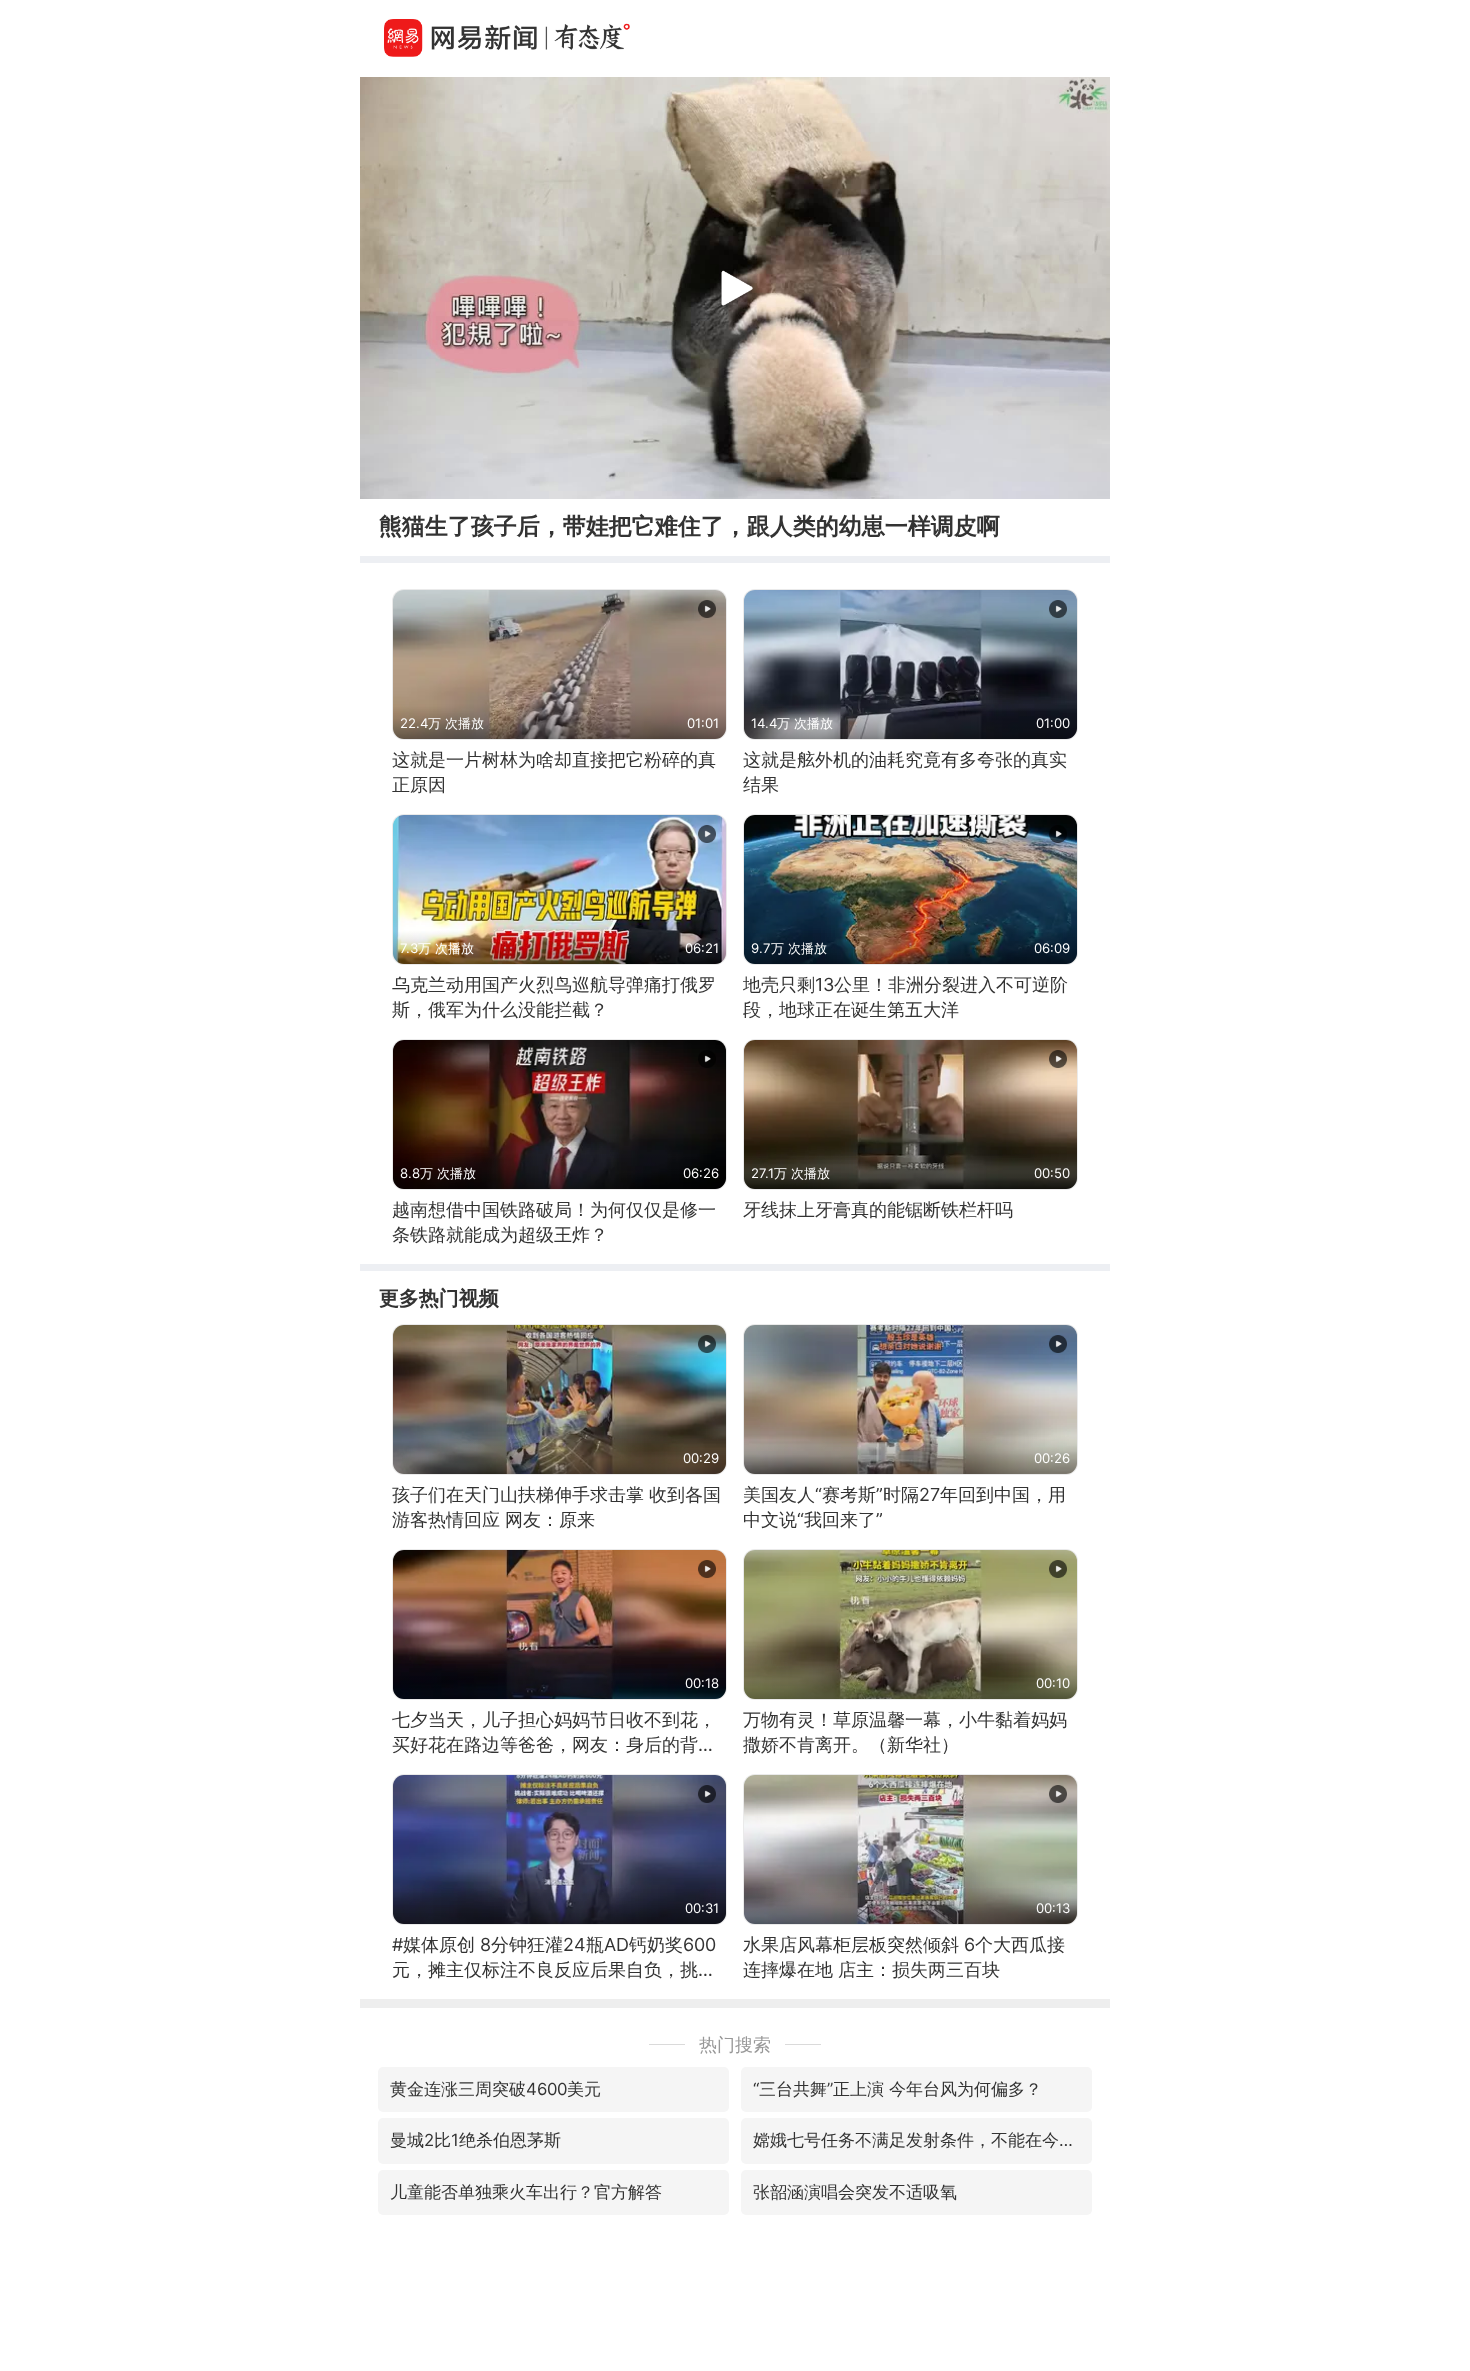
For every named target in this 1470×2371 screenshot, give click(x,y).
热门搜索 (735, 2044)
